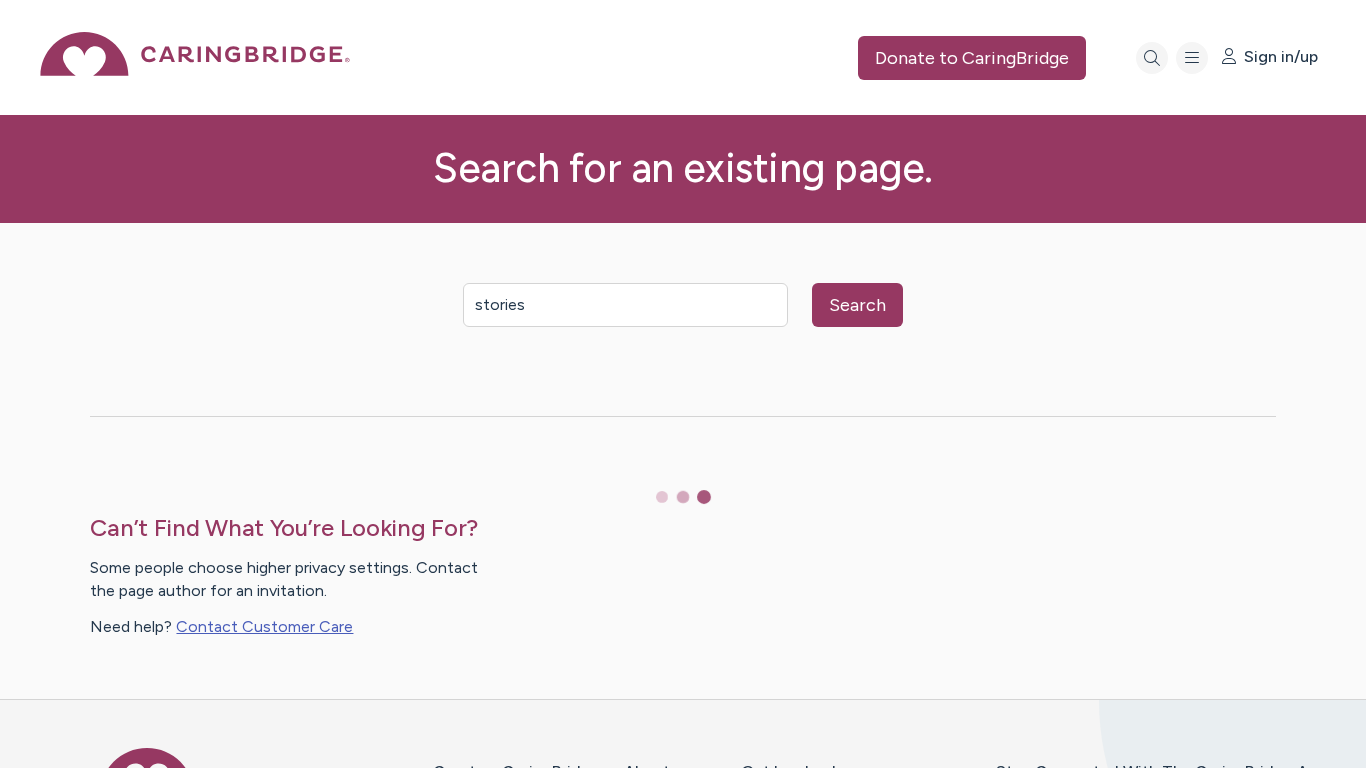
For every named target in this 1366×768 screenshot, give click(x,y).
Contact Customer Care (264, 626)
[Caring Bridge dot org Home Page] (195, 70)
